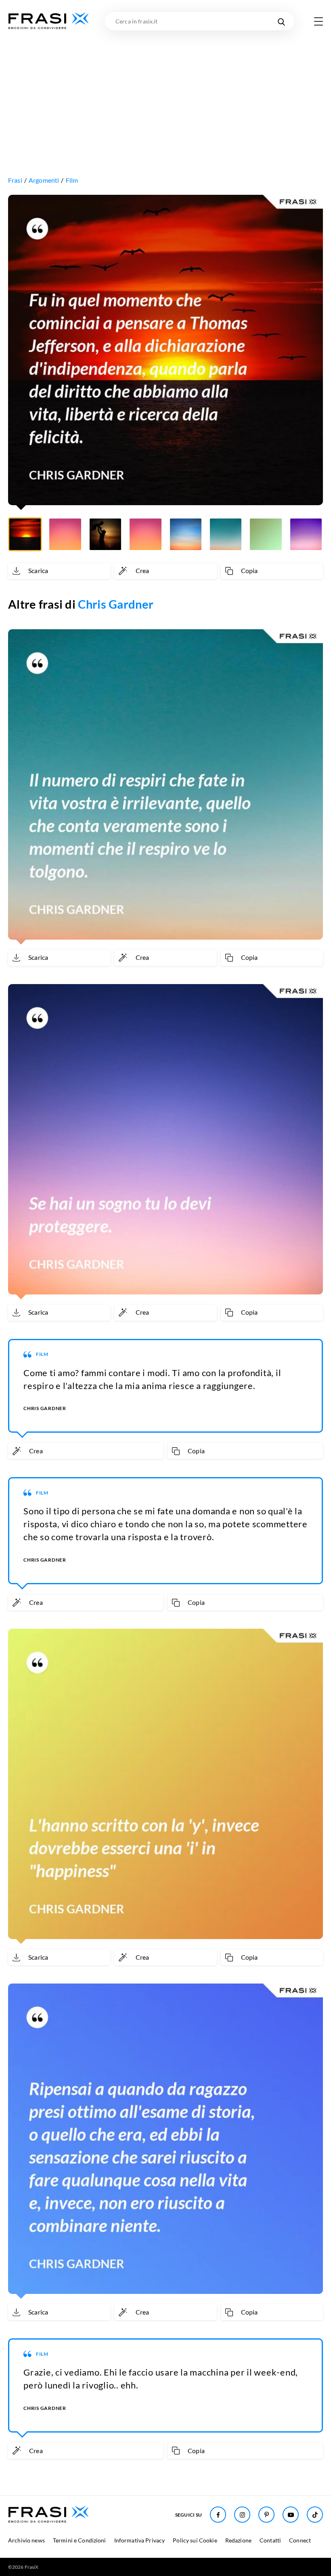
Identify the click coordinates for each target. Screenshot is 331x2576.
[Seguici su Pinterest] (266, 2515)
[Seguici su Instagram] (242, 2515)
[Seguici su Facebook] (218, 2515)
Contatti (270, 2540)
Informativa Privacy (140, 2540)
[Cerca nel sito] (281, 21)
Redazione (238, 2540)
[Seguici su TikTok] (315, 2515)
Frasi (15, 180)
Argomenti (44, 180)
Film (72, 180)
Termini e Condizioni (80, 2540)
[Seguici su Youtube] (291, 2515)
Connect (300, 2540)
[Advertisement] (165, 91)
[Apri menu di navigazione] (318, 21)
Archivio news (26, 2540)
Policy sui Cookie (195, 2540)
